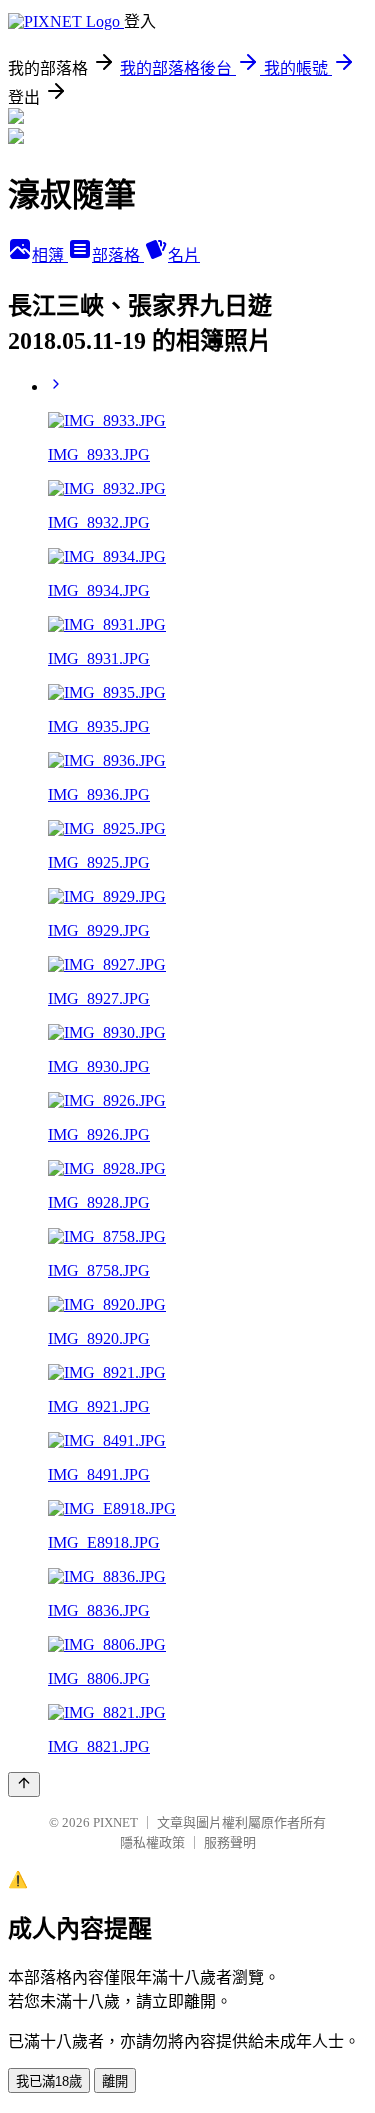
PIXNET (115, 1822)
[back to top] (24, 1784)
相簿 (50, 255)
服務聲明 (230, 1842)
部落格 (118, 255)
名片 (184, 255)
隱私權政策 (152, 1842)
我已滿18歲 (49, 2081)
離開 (115, 2081)
